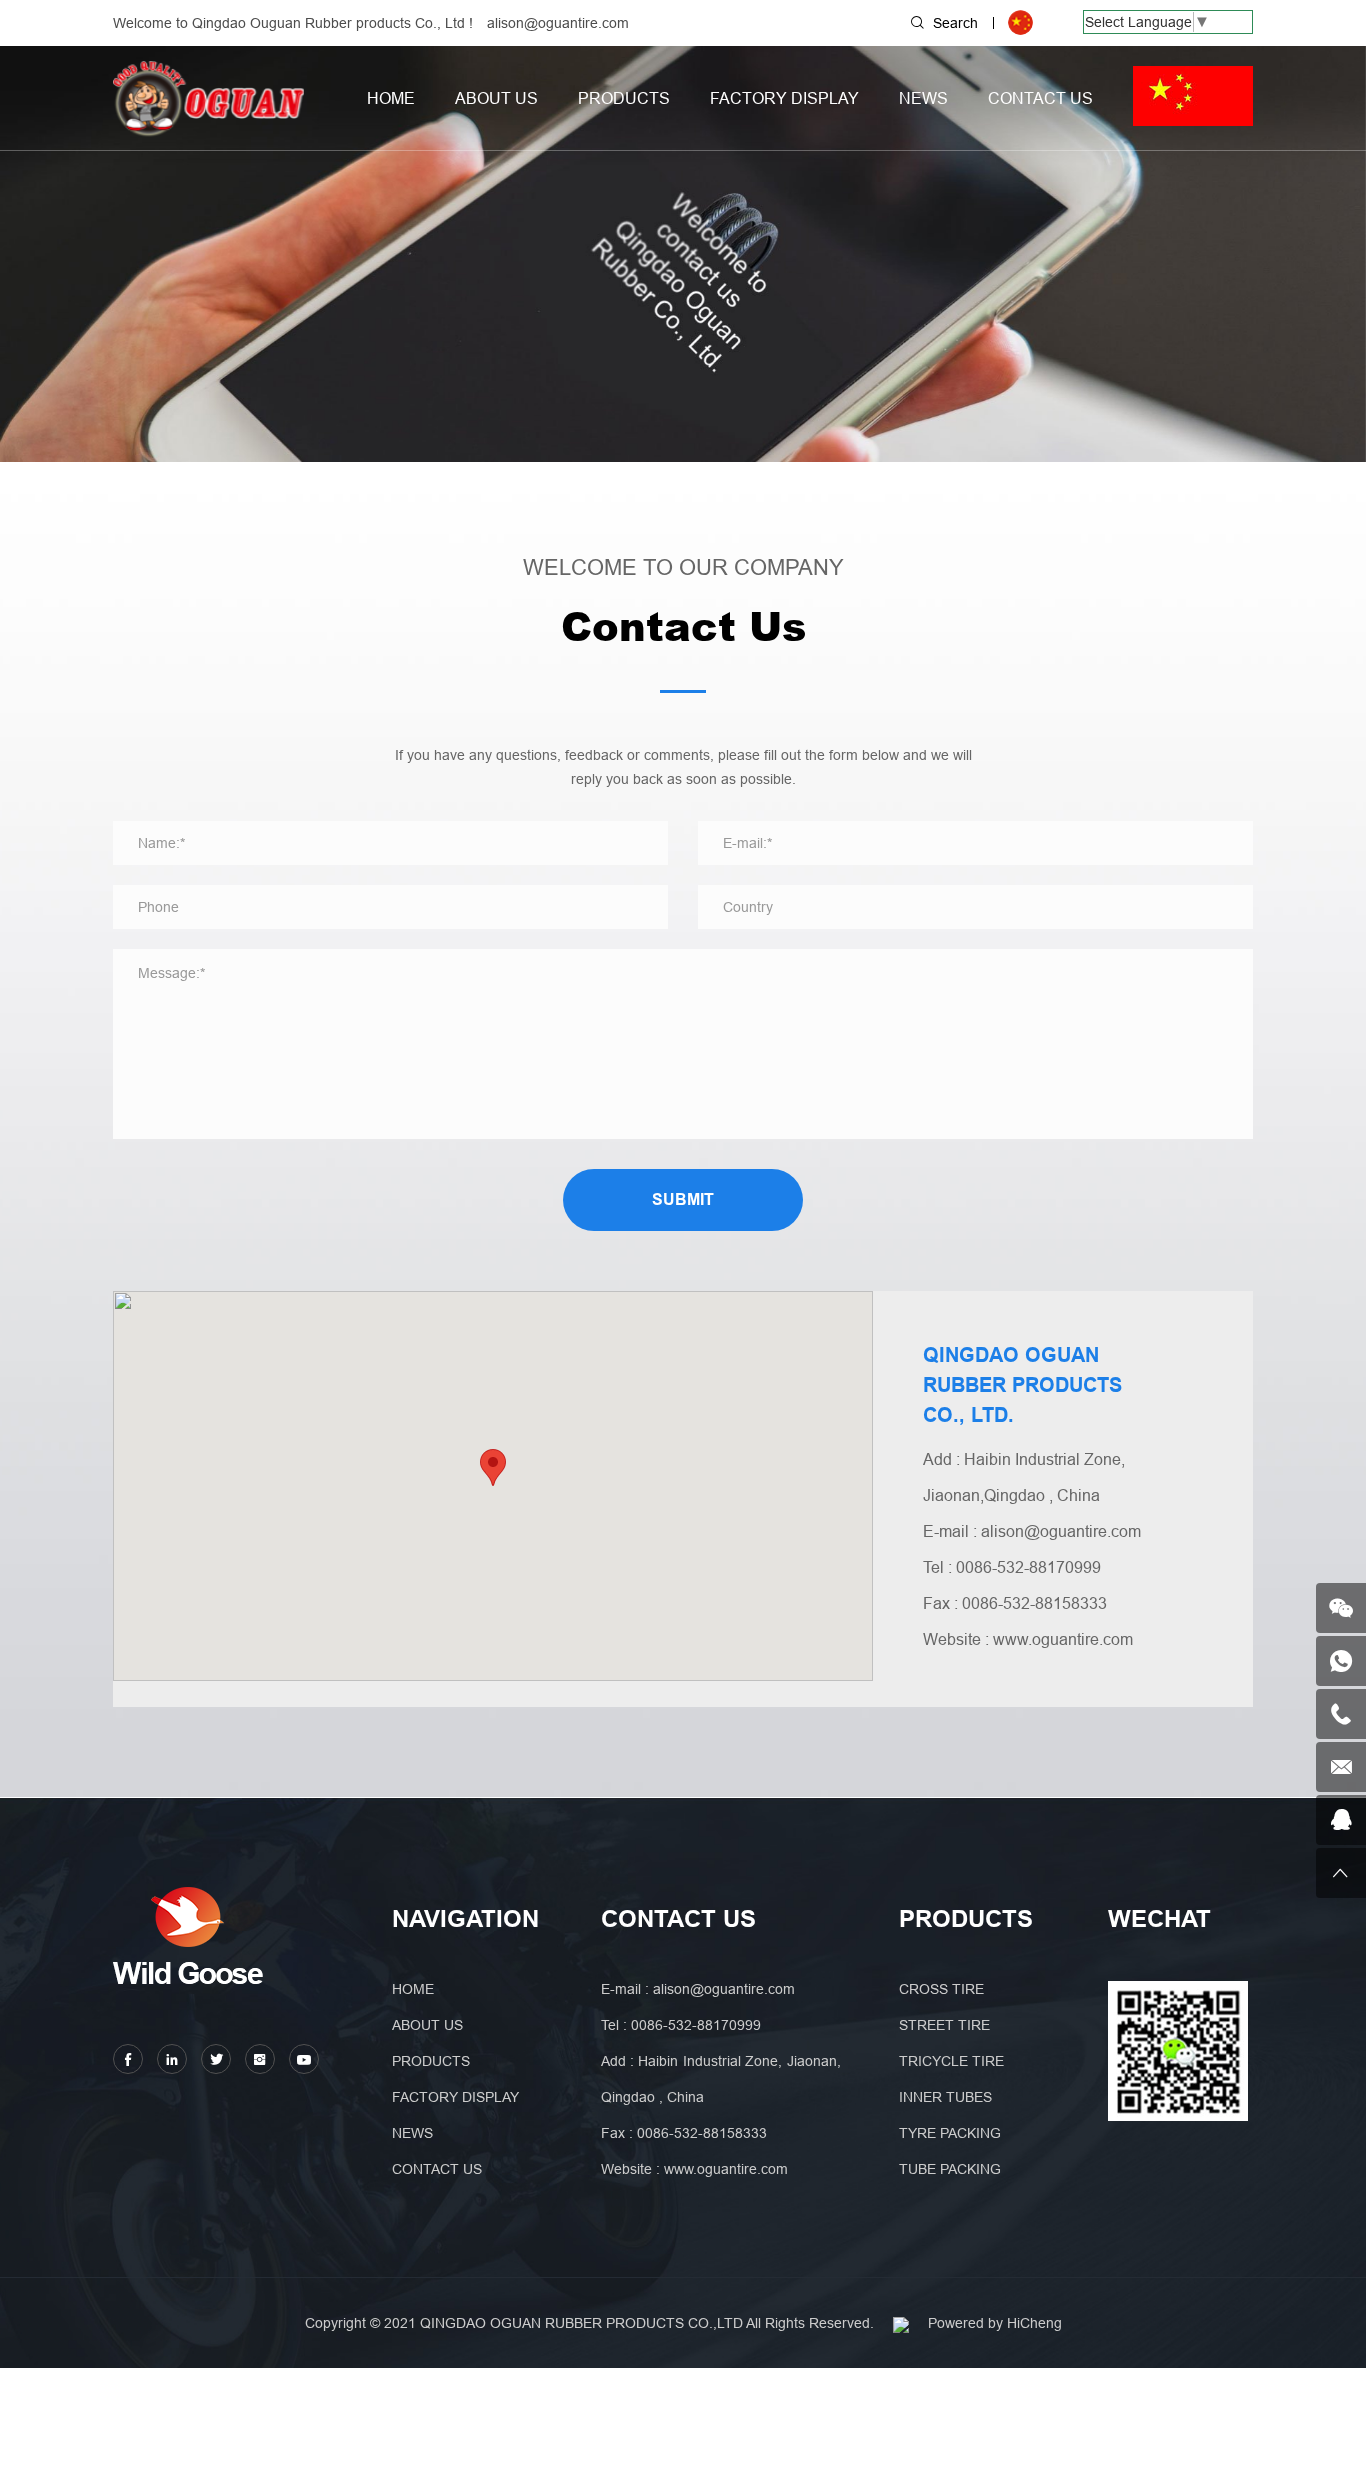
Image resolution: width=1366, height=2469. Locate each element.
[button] (493, 1467)
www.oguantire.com (1063, 1639)
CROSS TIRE (941, 1989)
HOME (391, 98)
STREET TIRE (944, 2025)
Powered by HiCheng (995, 2323)
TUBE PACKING (950, 2169)
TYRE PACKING (950, 2133)
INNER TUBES (945, 2097)
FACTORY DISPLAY (784, 98)
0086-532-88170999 (1028, 1567)
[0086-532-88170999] (1341, 1714)
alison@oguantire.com (558, 23)
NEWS (923, 98)
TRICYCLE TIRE (951, 2061)
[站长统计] (901, 2323)
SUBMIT (683, 1199)
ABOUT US (496, 98)
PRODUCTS (624, 98)
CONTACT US (1040, 98)
